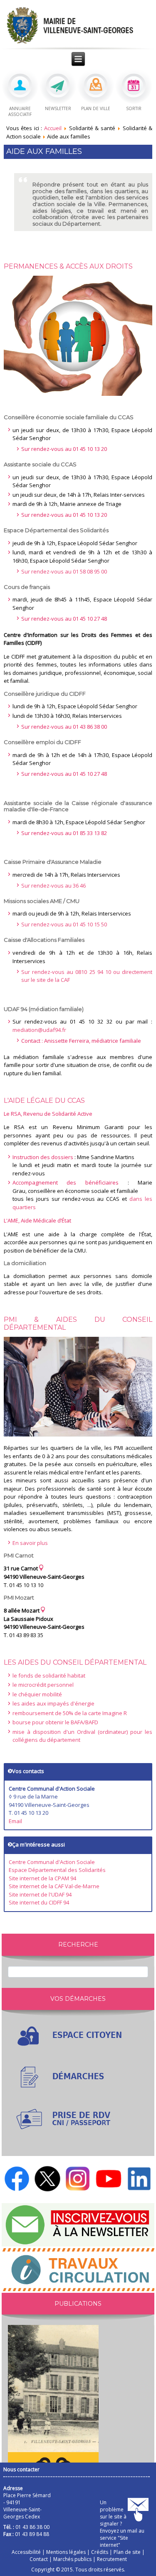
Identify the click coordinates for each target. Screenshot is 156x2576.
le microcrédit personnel (43, 1685)
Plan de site (127, 2552)
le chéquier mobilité (37, 1694)
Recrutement (112, 2559)
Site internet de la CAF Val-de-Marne (54, 1886)
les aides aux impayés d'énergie (53, 1703)
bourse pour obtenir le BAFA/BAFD (55, 1722)
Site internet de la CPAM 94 (42, 1878)
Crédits (100, 2552)
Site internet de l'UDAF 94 (40, 1894)
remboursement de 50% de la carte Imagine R (70, 1713)
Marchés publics (72, 2559)
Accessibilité (26, 2552)
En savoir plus (30, 1543)
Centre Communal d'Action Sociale (52, 1862)
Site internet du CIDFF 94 (39, 1902)
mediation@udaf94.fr (39, 1030)
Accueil (53, 128)
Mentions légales (66, 2552)
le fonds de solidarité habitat (49, 1675)
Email (15, 1821)
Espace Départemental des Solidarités (57, 1870)
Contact (39, 2559)
